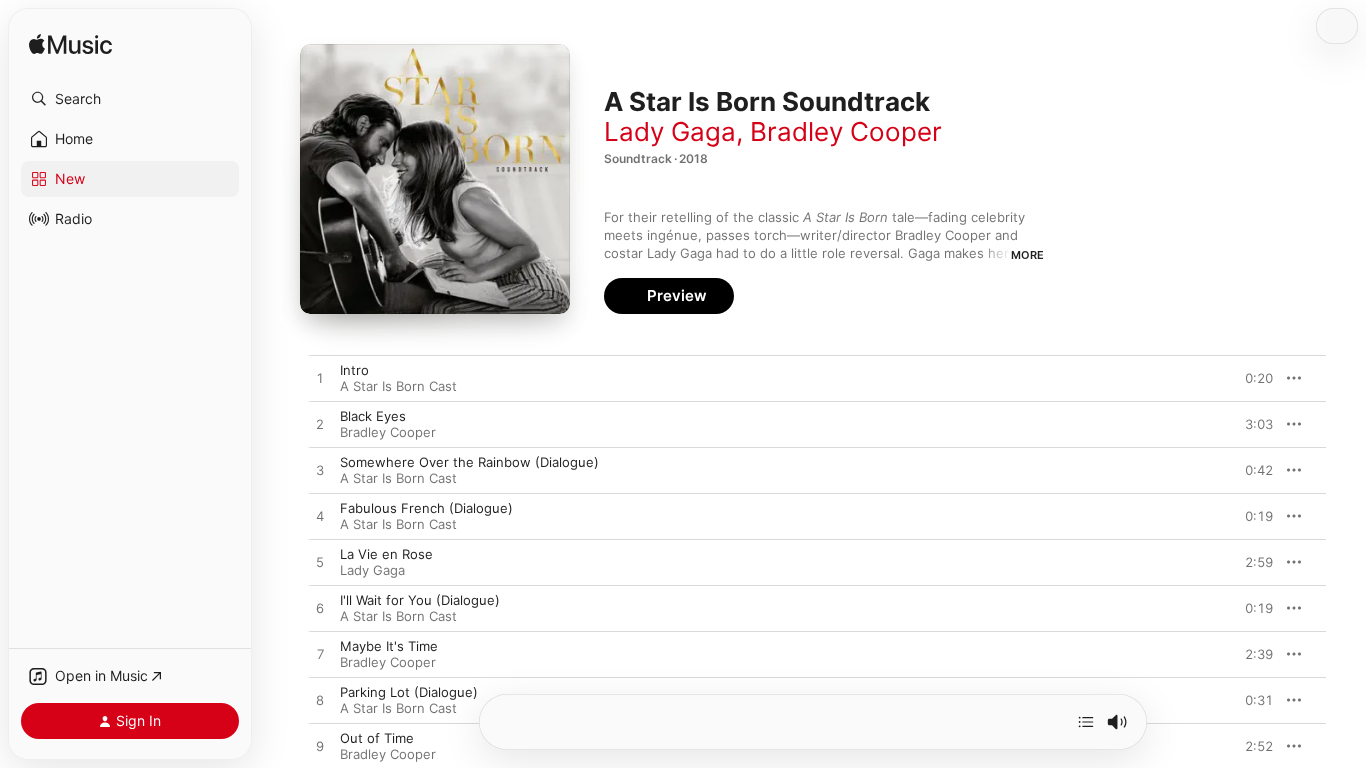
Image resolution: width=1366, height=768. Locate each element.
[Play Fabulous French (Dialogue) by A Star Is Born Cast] (320, 517)
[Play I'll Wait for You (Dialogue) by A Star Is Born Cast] (320, 609)
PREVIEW (1251, 378)
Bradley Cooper (846, 131)
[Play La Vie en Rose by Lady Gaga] (320, 563)
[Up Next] (1086, 722)
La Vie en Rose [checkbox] (386, 554)
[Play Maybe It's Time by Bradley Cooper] (320, 655)
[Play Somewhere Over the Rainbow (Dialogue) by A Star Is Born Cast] (320, 471)
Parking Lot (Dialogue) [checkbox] (409, 692)
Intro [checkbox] (354, 370)
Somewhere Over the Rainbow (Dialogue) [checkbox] (469, 462)
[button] (130, 99)
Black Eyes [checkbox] (373, 416)
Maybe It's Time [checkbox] (389, 646)
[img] (70, 45)
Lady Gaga (670, 131)
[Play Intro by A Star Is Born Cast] (320, 379)
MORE (1027, 255)
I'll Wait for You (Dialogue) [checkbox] (420, 600)
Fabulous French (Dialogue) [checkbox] (426, 508)
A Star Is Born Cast (398, 386)
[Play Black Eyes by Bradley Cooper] (320, 425)
